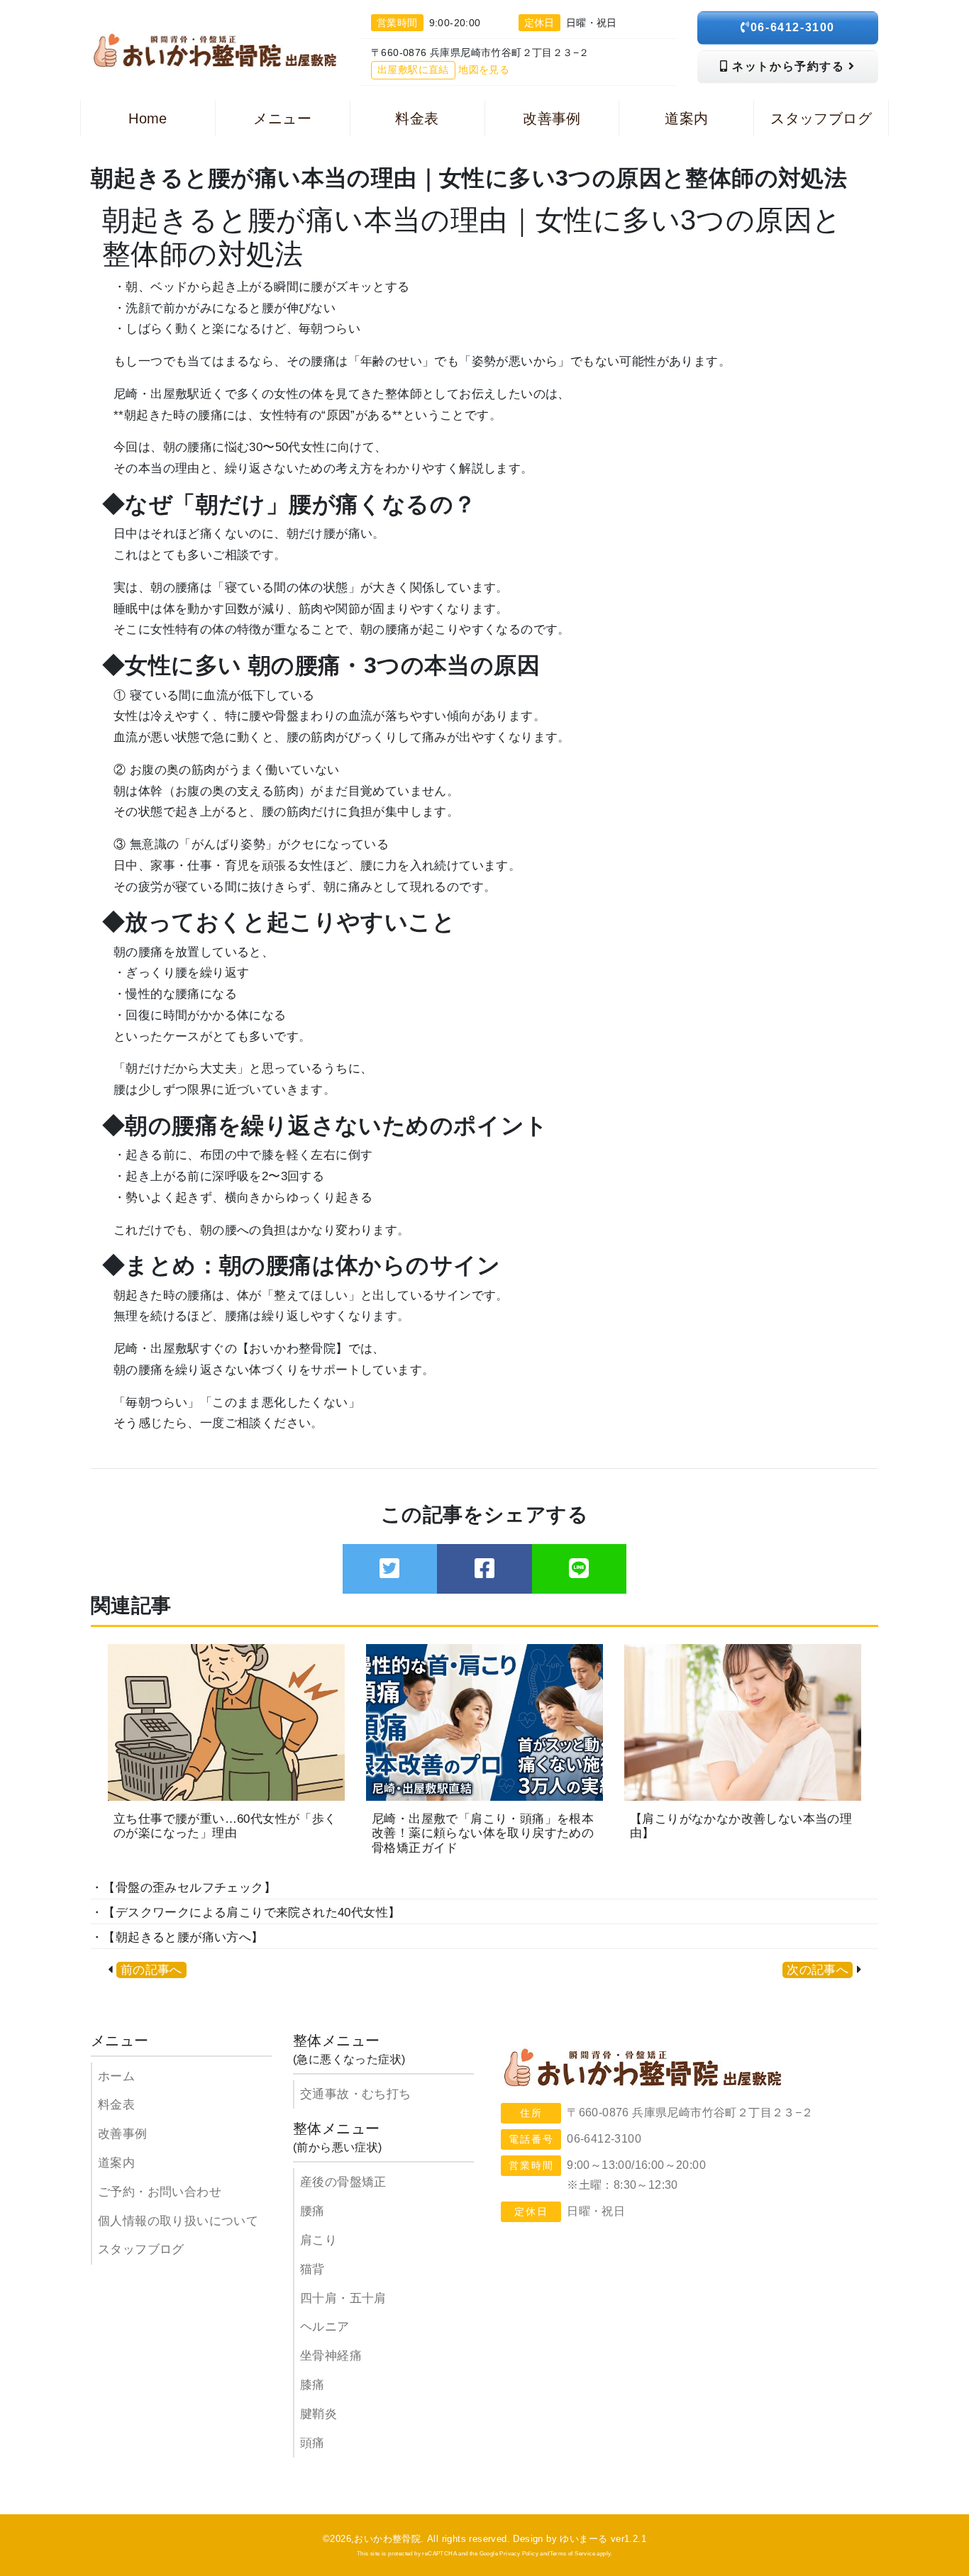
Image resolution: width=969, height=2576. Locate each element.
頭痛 (312, 2443)
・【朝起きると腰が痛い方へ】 (177, 1937)
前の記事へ (151, 1970)
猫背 (312, 2269)
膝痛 (312, 2385)
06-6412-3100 (793, 27)
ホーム (116, 2076)
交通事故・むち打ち (356, 2094)
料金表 (116, 2105)
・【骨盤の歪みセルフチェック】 (183, 1888)
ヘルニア (325, 2327)
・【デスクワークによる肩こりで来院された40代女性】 (245, 1912)
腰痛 (312, 2211)
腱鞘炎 (319, 2414)
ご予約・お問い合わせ (160, 2192)
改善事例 (123, 2134)
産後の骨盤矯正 (343, 2182)
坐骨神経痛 (331, 2356)
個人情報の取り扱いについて (178, 2221)
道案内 (116, 2163)
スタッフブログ (141, 2249)
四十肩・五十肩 (343, 2298)
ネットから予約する (789, 66)
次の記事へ (818, 1970)
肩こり (319, 2240)
